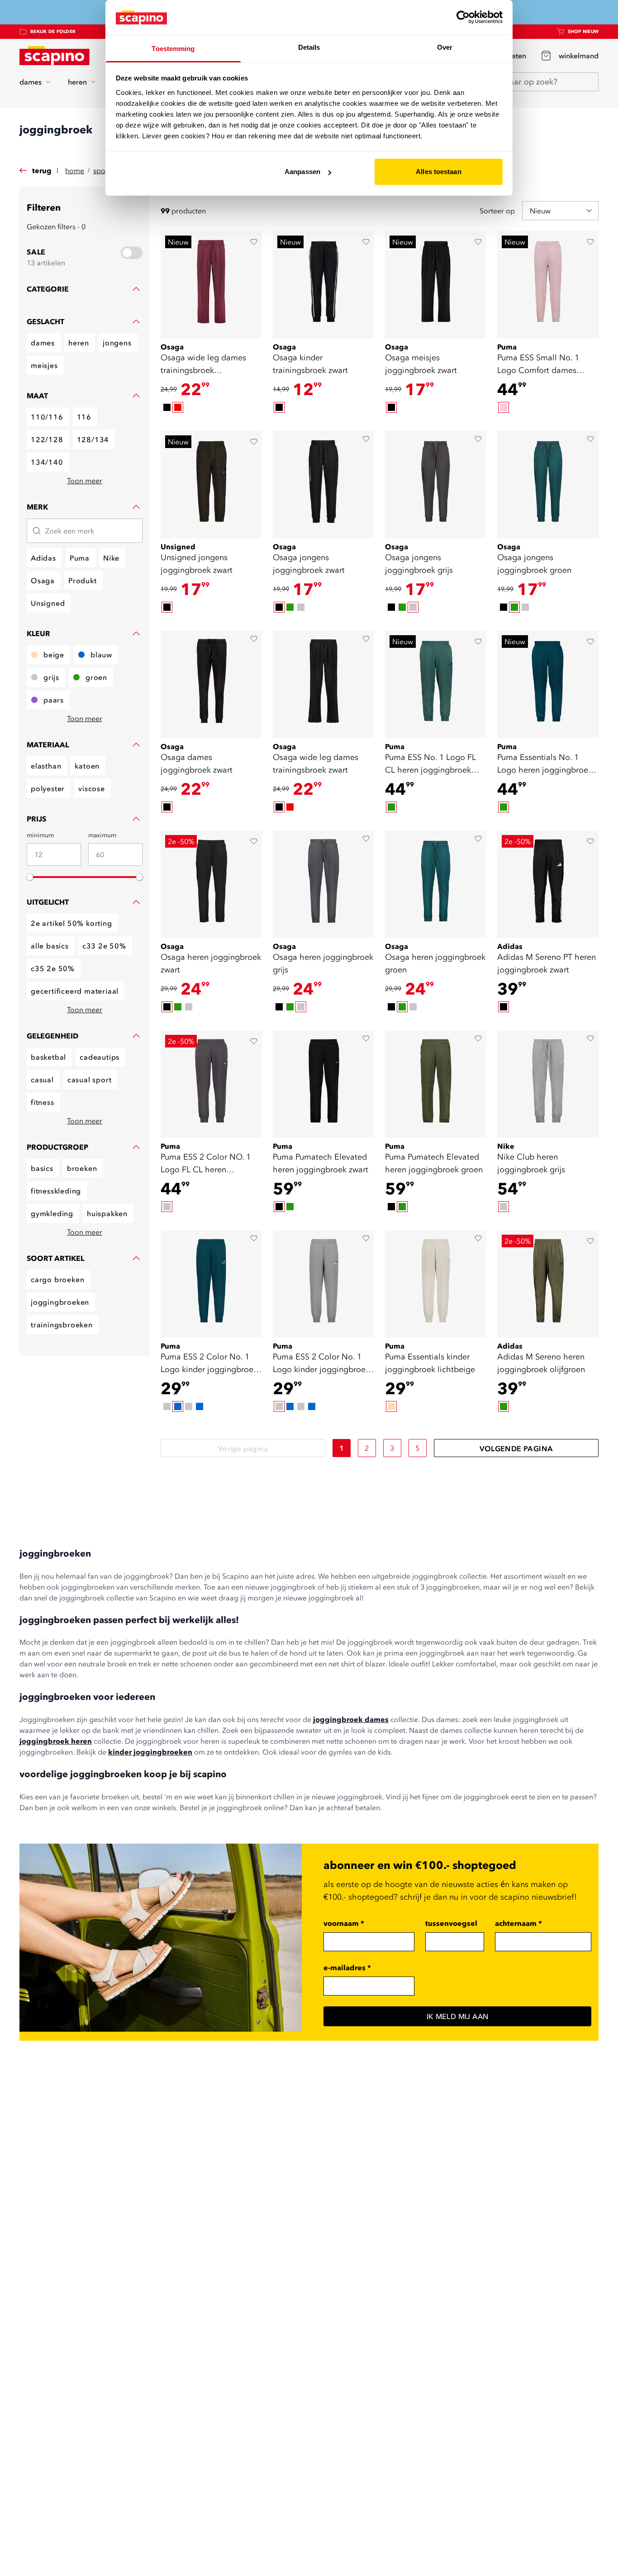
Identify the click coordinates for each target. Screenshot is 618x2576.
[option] (167, 407)
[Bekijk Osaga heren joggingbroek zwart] (211, 884)
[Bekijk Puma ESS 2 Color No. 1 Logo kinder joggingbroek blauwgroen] (211, 1284)
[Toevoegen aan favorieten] (254, 242)
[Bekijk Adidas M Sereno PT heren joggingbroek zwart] (548, 884)
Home (75, 170)
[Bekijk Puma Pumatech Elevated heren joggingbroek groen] (436, 1084)
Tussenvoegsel (451, 1923)
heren (77, 82)
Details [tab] (309, 47)
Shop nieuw (583, 31)
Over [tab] (445, 47)
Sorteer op (497, 211)
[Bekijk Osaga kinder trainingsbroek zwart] (323, 285)
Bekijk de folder (53, 31)
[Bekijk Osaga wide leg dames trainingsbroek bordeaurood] (211, 285)
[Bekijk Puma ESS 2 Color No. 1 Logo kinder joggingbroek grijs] (323, 1284)
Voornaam (344, 1923)
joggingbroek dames (351, 1719)
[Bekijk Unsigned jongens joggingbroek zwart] (211, 485)
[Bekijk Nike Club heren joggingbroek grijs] (548, 1084)
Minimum (40, 835)
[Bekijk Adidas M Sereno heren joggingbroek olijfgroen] (548, 1284)
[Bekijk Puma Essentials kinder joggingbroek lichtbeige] (436, 1284)
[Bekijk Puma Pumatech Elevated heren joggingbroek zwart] (323, 1084)
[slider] (30, 877)
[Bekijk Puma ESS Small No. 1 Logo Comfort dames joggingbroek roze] (548, 285)
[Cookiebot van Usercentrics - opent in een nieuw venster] (463, 17)
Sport (102, 170)
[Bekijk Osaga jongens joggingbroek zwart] (323, 485)
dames (31, 82)
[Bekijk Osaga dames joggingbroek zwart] (211, 684)
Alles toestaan (438, 172)
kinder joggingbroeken (150, 1752)
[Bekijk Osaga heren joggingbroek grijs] (323, 884)
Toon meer (85, 481)
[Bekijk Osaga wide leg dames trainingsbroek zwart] (323, 684)
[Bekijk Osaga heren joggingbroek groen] (436, 884)
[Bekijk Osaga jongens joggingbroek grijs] (436, 485)
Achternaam (518, 1923)
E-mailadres (347, 1967)
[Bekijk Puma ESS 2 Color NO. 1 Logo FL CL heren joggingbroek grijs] (211, 1084)
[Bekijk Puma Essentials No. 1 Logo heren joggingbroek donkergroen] (548, 684)
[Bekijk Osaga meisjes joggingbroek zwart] (436, 285)
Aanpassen (302, 172)
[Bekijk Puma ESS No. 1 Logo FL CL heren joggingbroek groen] (436, 684)
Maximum (102, 835)
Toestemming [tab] (173, 49)
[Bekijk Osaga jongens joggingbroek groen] (548, 485)
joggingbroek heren (56, 1741)
